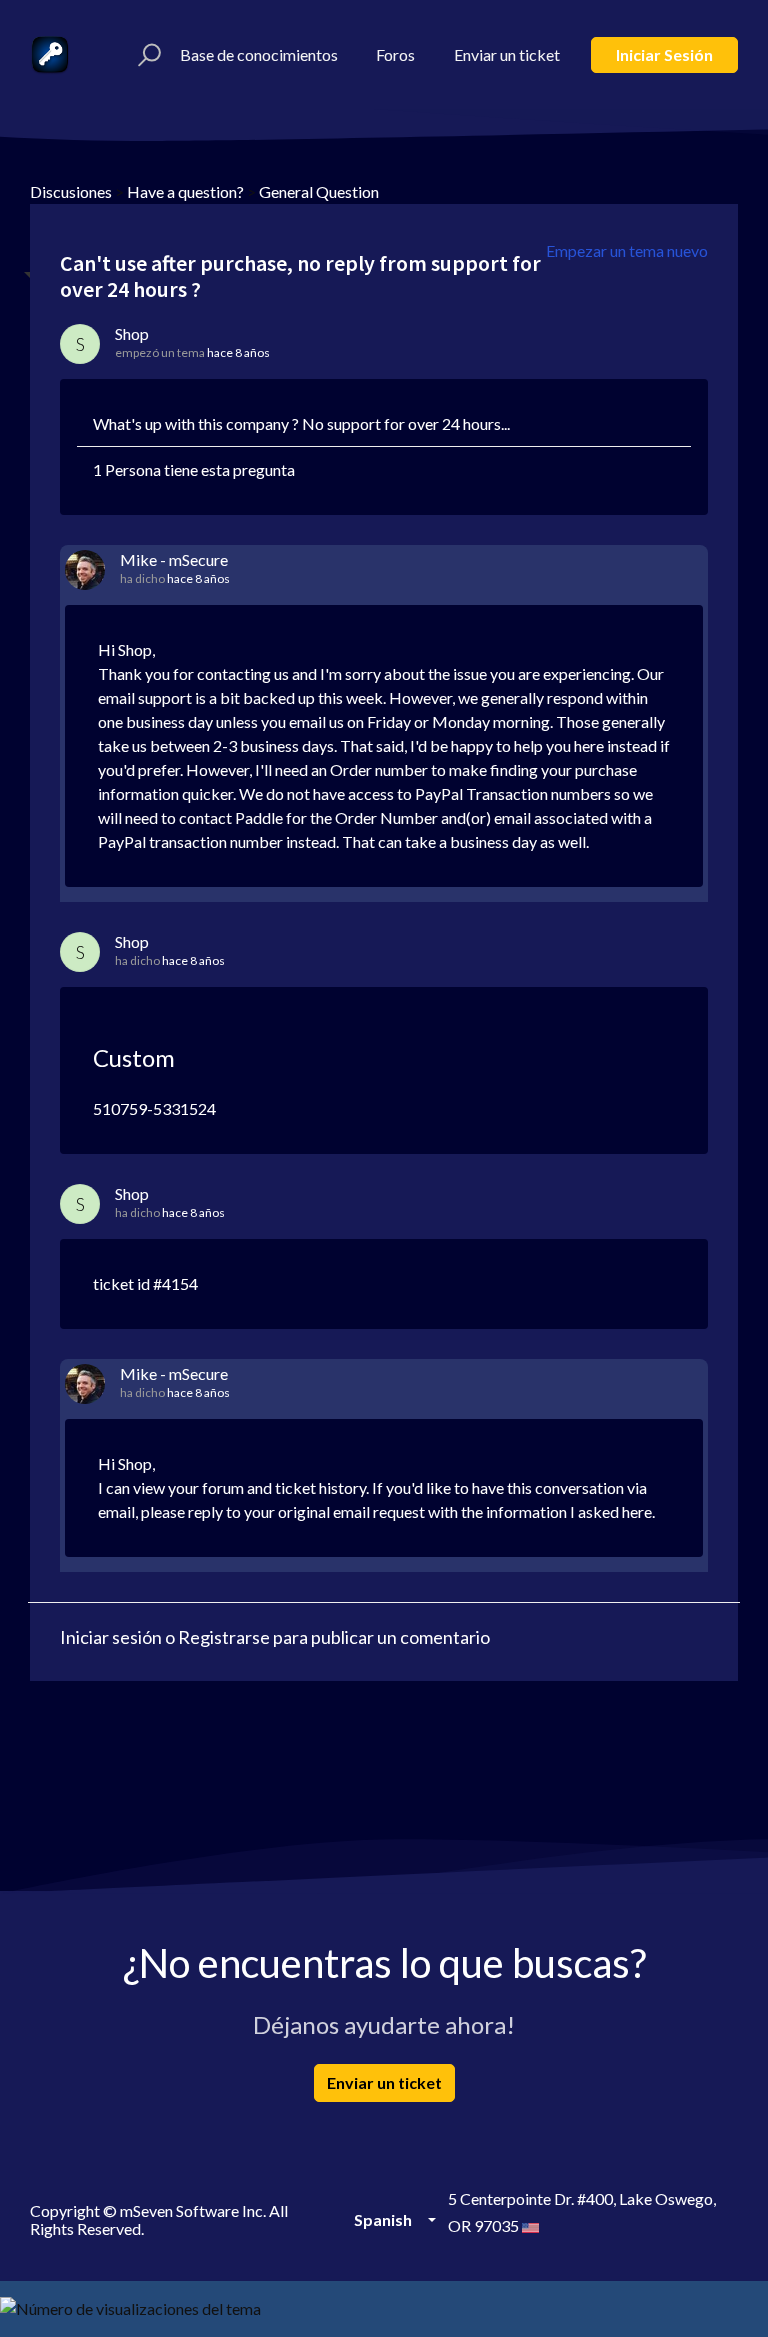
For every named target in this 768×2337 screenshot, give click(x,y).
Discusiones (71, 191)
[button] (146, 55)
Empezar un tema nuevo (627, 250)
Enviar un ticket (507, 54)
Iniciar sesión (664, 54)
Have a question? (185, 191)
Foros (395, 54)
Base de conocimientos (259, 54)
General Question (319, 191)
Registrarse (224, 1637)
